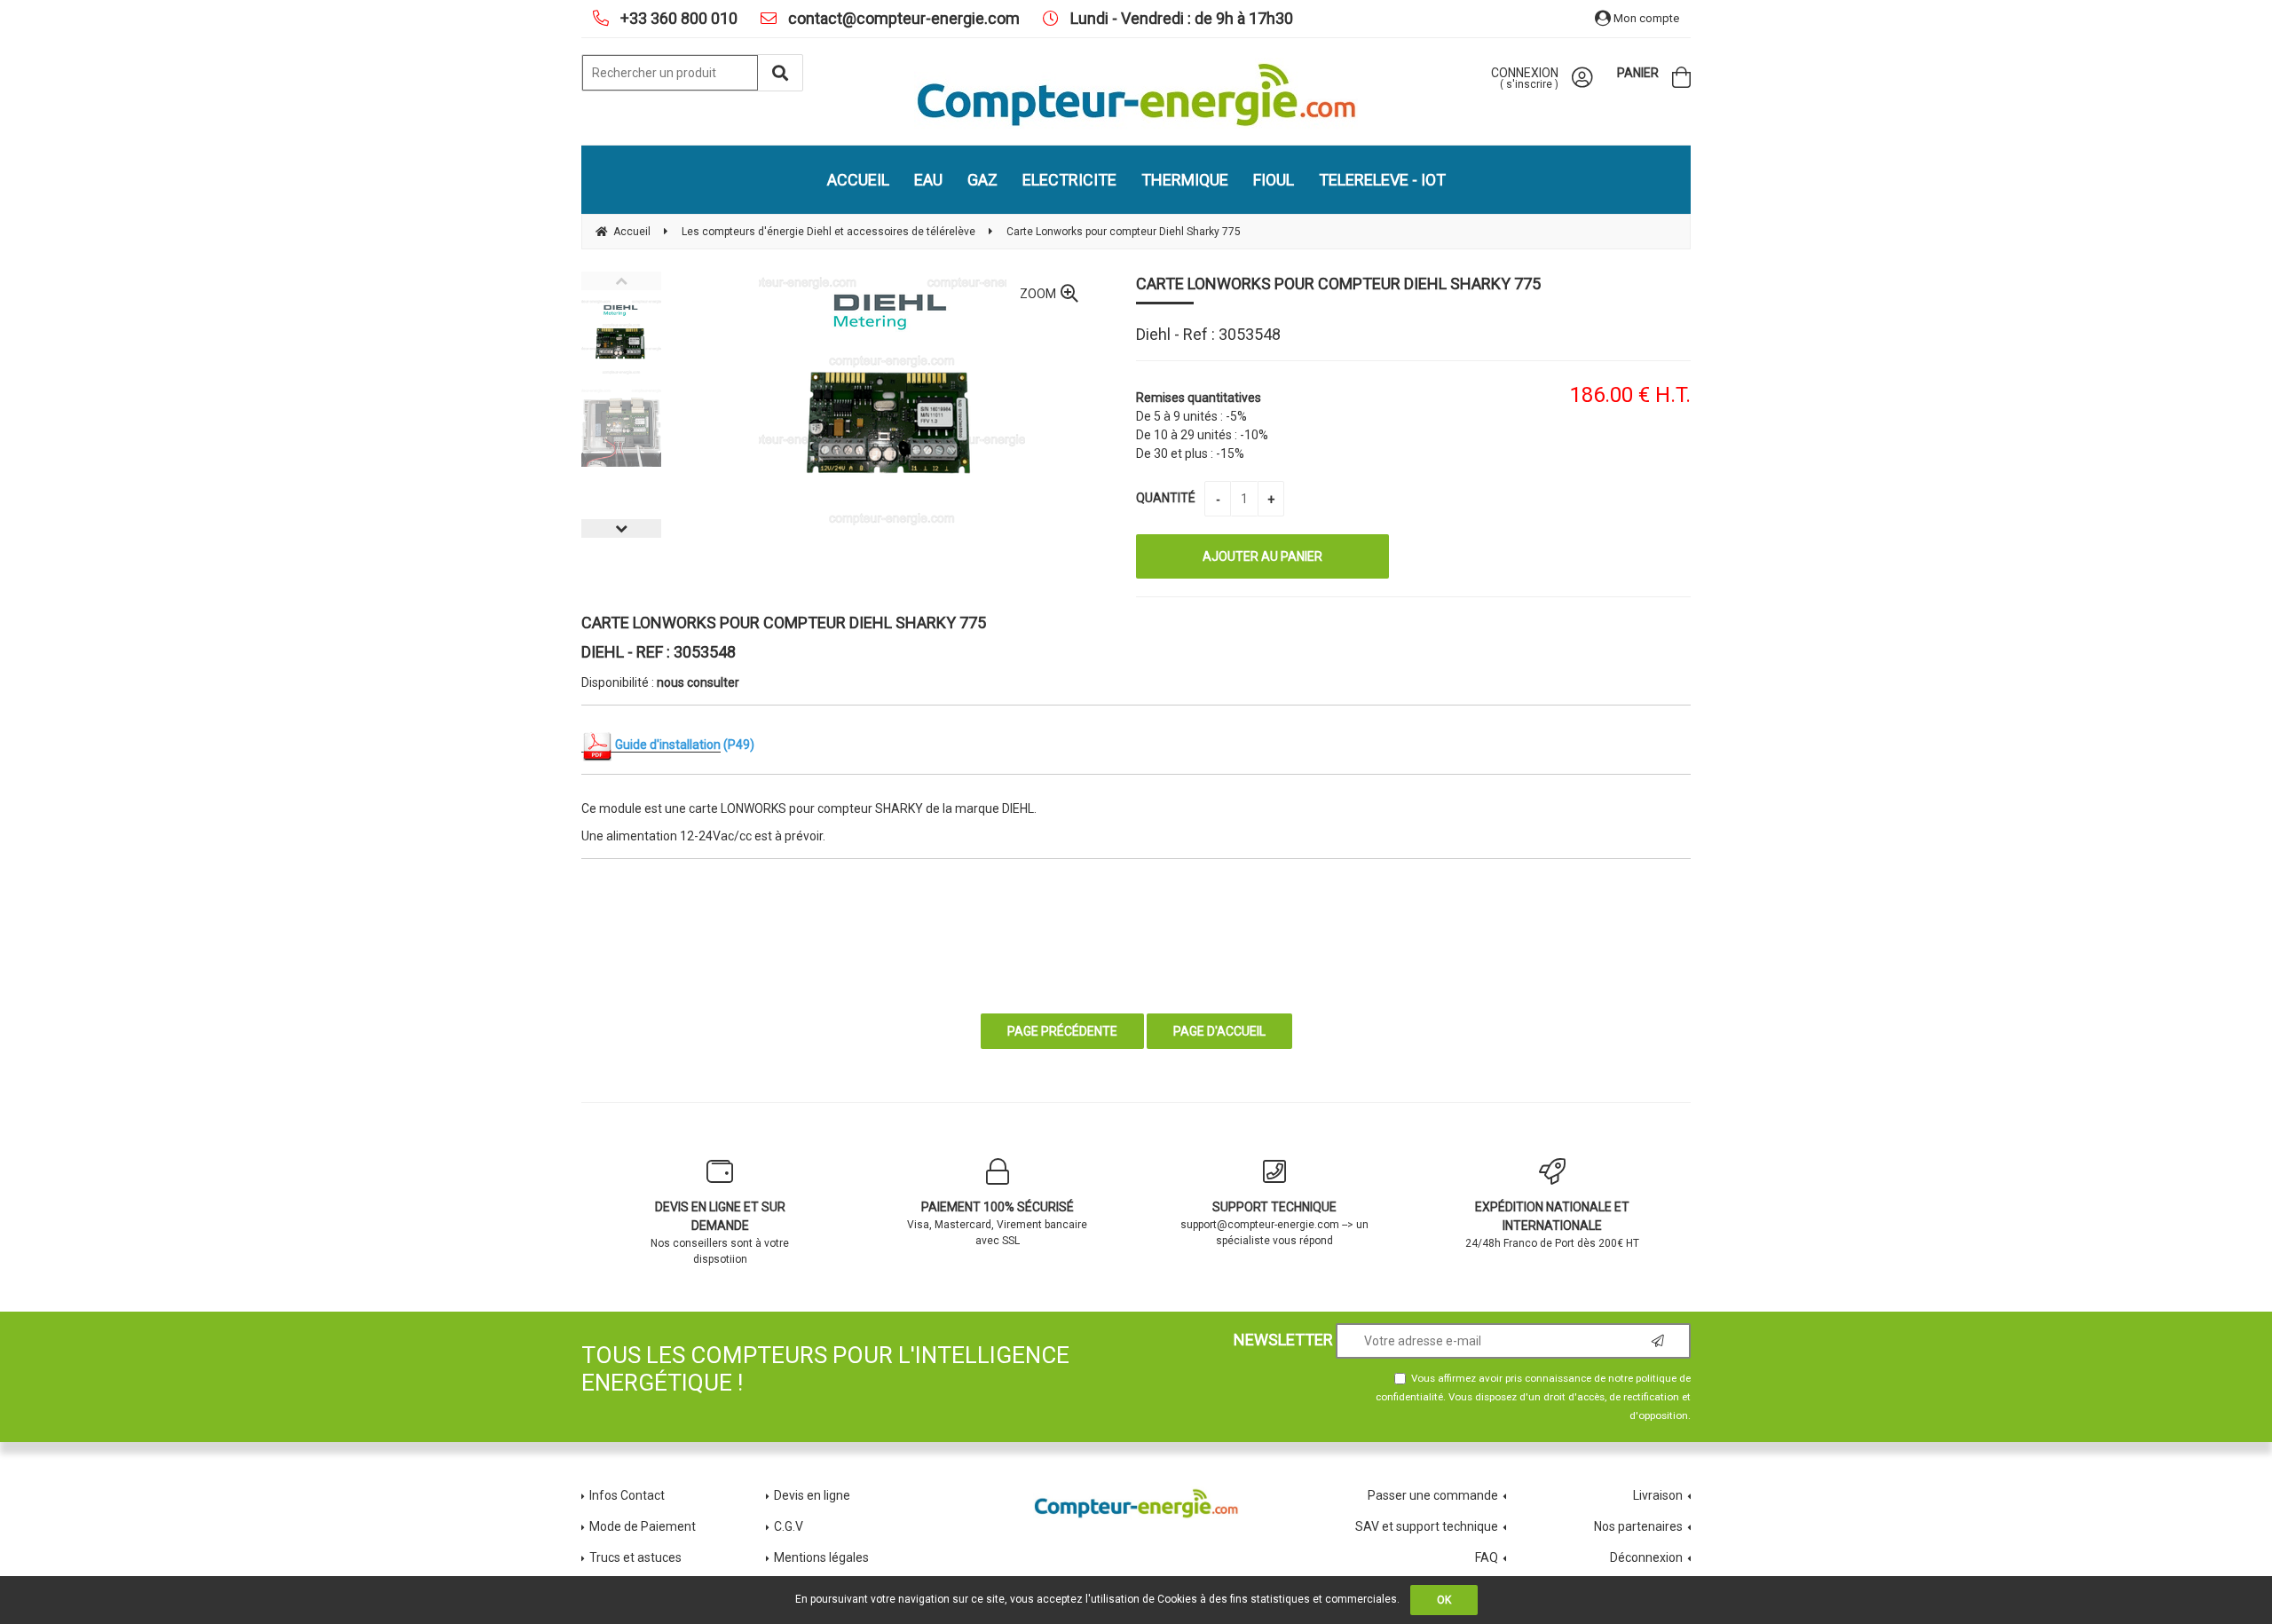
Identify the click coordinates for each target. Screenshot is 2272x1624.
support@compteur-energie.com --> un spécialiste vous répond (1274, 1223)
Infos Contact (627, 1495)
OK (1444, 1600)
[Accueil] (1136, 95)
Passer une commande (1433, 1495)
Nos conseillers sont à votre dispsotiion (720, 1233)
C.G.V (789, 1526)
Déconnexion (1646, 1557)
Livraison (1658, 1495)
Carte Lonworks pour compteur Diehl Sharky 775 (1338, 284)
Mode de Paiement (643, 1526)
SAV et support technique (1427, 1526)
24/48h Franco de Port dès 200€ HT (1552, 1225)
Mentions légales (821, 1557)
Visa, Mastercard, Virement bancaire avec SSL (997, 1223)
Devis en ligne (812, 1495)
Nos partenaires (1638, 1526)
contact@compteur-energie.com (902, 18)
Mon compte (1645, 18)
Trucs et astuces (637, 1557)
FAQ (1487, 1557)
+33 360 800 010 (677, 18)
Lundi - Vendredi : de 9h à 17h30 (1180, 18)
